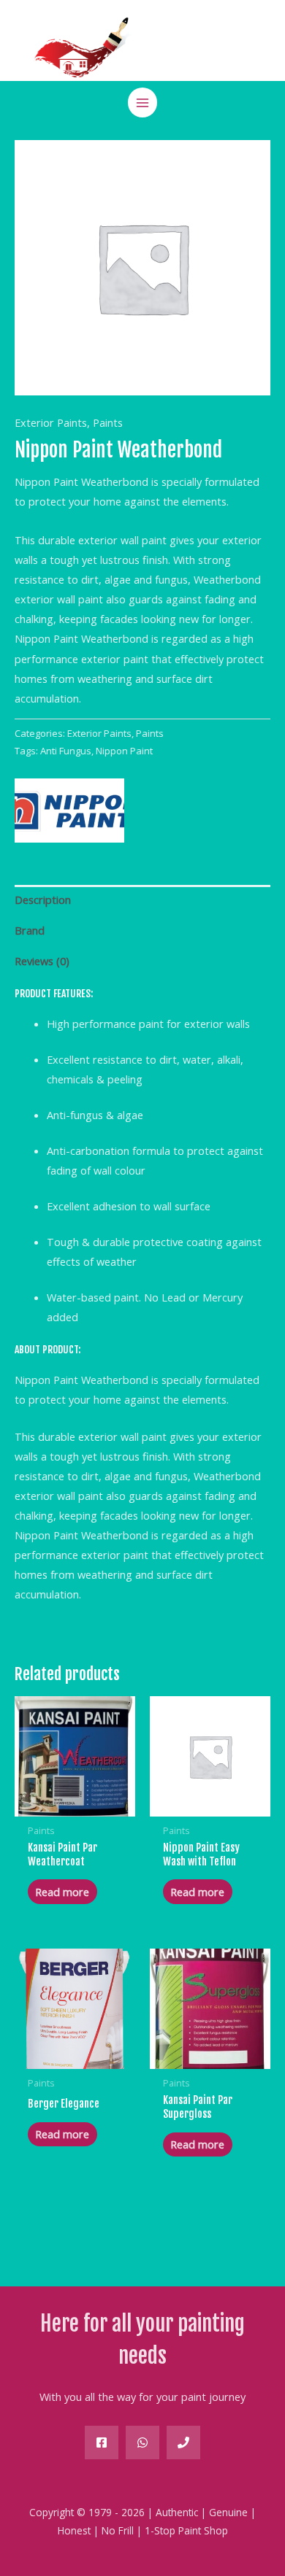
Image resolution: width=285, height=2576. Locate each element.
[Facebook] (102, 2442)
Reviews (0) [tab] (42, 961)
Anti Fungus (66, 751)
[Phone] (183, 2442)
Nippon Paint (124, 751)
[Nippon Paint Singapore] (69, 811)
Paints (108, 422)
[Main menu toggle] (142, 102)
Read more (62, 1892)
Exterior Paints (51, 422)
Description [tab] (43, 900)
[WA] (142, 2442)
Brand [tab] (30, 930)
